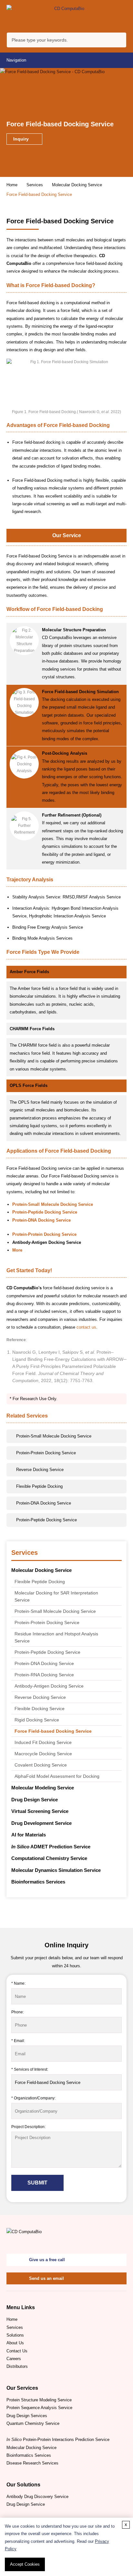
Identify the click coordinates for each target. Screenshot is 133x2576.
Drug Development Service (41, 1823)
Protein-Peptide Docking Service (47, 1652)
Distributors (17, 2366)
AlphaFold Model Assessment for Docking (57, 1776)
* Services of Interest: (30, 2069)
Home (12, 185)
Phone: (18, 2012)
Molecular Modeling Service (43, 1788)
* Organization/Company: (33, 2098)
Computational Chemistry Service (49, 1858)
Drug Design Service (35, 1800)
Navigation (16, 60)
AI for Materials (29, 1835)
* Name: (18, 1983)
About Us (15, 2343)
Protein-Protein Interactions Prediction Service (58, 2440)
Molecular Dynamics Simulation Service (56, 1870)
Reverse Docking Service (40, 1697)
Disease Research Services (32, 2463)
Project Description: (28, 2127)
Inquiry (22, 139)
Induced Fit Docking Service (43, 1742)
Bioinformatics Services (38, 1882)
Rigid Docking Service (37, 1720)
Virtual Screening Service (40, 1811)
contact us (86, 1327)
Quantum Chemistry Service (33, 2423)
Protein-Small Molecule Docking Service (55, 1611)
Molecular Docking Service (77, 185)
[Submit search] (120, 41)
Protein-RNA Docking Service (44, 1675)
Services (35, 185)
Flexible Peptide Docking (40, 1582)
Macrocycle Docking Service (43, 1754)
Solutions (15, 2335)
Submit (37, 2183)
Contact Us (17, 2351)
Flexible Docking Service (40, 1709)
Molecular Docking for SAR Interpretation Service (56, 1596)
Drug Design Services (27, 2416)
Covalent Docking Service (41, 1765)
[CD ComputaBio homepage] (66, 16)
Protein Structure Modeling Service (39, 2400)
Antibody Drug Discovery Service (37, 2497)
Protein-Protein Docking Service (47, 1622)
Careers (14, 2359)
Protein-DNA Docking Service (44, 1663)
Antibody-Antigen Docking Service (49, 1686)
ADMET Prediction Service (51, 1847)
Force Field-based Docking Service (53, 1731)
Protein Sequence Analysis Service (39, 2408)
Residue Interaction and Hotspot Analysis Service (56, 1637)
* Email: (18, 2041)
